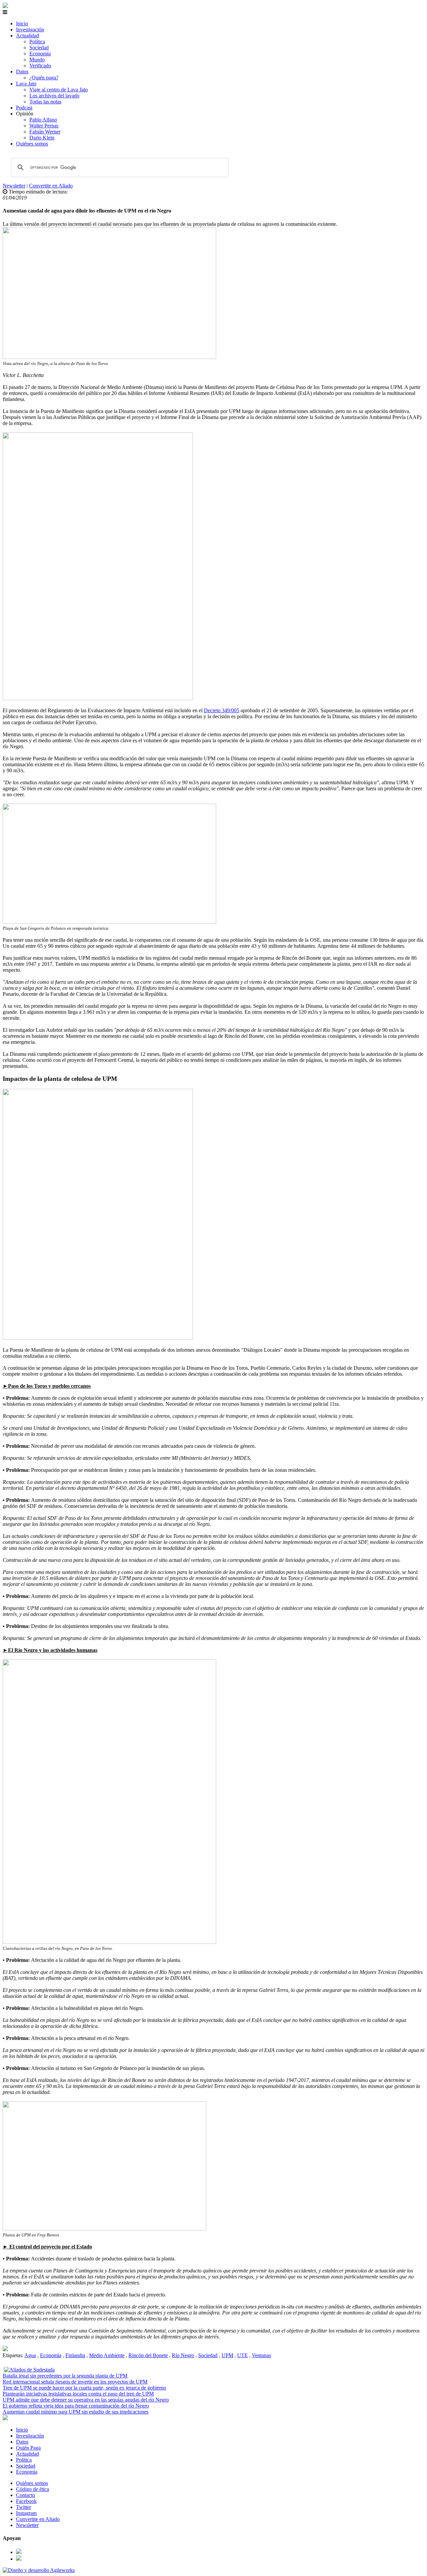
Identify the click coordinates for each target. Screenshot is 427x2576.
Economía (40, 54)
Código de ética (33, 2489)
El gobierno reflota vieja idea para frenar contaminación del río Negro (76, 2406)
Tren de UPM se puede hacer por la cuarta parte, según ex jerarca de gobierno (84, 2388)
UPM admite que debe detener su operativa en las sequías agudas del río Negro (86, 2400)
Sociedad (39, 48)
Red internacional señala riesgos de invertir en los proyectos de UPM (75, 2382)
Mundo (37, 60)
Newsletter (14, 186)
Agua (30, 2355)
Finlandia (75, 2355)
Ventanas (261, 2355)
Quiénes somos (32, 144)
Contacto (26, 2495)
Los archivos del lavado (54, 96)
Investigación (30, 30)
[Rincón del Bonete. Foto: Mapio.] (5, 2349)
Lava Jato (26, 84)
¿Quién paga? (44, 78)
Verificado (40, 66)
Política (37, 42)
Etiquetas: (14, 2355)
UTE (243, 2355)
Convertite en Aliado (51, 186)
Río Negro (183, 2355)
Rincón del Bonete (148, 2355)
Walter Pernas (44, 126)
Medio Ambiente (107, 2355)
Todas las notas (45, 102)
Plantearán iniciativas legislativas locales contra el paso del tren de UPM (78, 2394)
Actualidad (28, 36)
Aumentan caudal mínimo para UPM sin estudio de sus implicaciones (76, 2412)
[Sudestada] (5, 6)
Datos (22, 72)
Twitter (24, 2507)
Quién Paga (28, 2448)
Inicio (22, 24)
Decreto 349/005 (222, 710)
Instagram (26, 2513)
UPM (227, 2355)
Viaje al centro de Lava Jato (59, 90)
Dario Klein (42, 138)
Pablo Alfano (43, 120)
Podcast (24, 108)
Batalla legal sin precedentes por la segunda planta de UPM (65, 2376)
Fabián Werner (45, 132)
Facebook (26, 2501)
